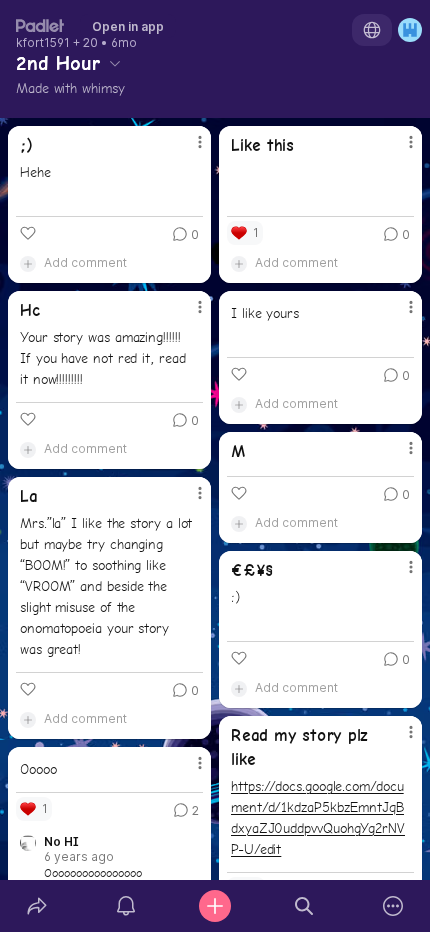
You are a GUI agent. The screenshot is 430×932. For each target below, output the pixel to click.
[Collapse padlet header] (115, 63)
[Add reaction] (28, 233)
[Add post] (214, 906)
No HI (61, 842)
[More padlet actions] (393, 906)
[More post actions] (187, 150)
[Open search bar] (304, 906)
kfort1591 (43, 43)
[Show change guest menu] (410, 30)
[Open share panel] (36, 906)
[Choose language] (372, 30)
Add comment (85, 262)
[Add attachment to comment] (28, 263)
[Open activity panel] (125, 906)
